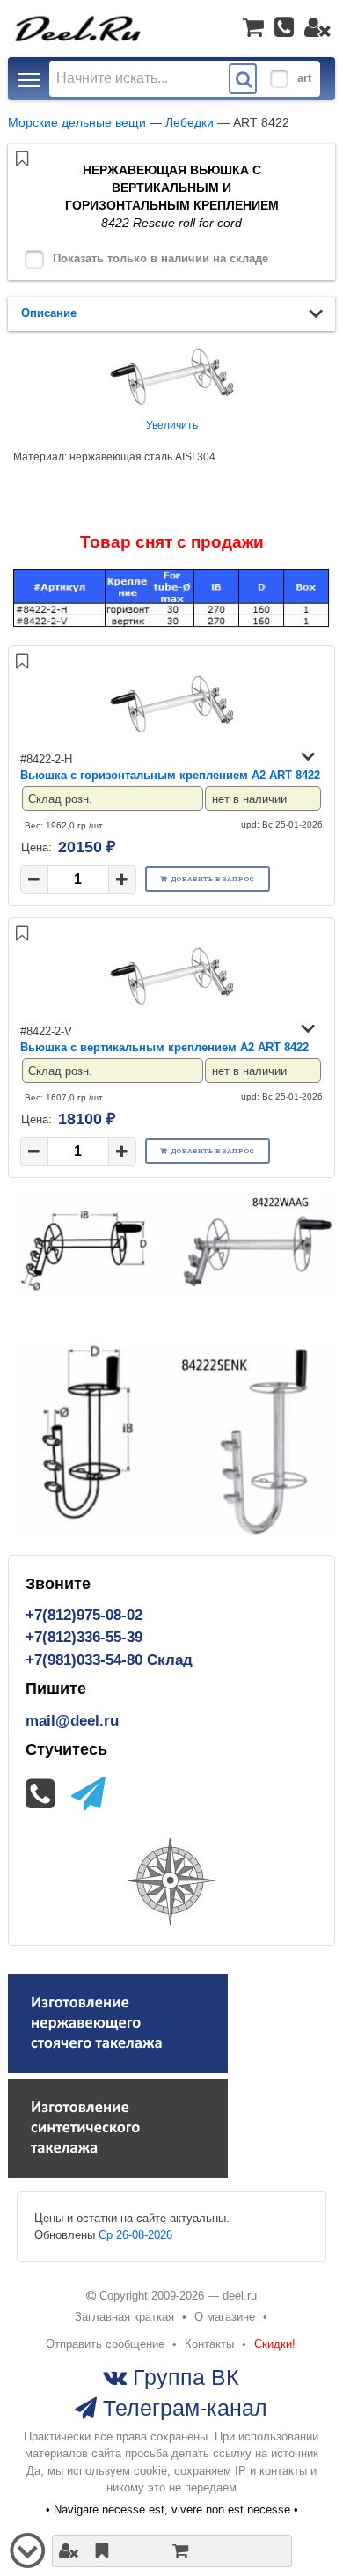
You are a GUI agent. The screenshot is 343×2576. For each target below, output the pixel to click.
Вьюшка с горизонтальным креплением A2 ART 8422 (170, 775)
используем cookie (117, 2471)
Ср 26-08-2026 (135, 2235)
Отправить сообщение (105, 2344)
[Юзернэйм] (317, 27)
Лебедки (190, 122)
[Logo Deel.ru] (79, 28)
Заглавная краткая (124, 2317)
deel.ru (240, 2296)
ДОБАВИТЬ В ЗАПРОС (213, 879)
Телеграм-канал (182, 2408)
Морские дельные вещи (77, 122)
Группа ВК (183, 2377)
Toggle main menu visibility (29, 79)
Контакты (209, 2344)
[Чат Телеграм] (88, 1794)
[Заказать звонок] (284, 27)
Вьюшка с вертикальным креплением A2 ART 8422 (164, 1047)
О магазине (225, 2317)
